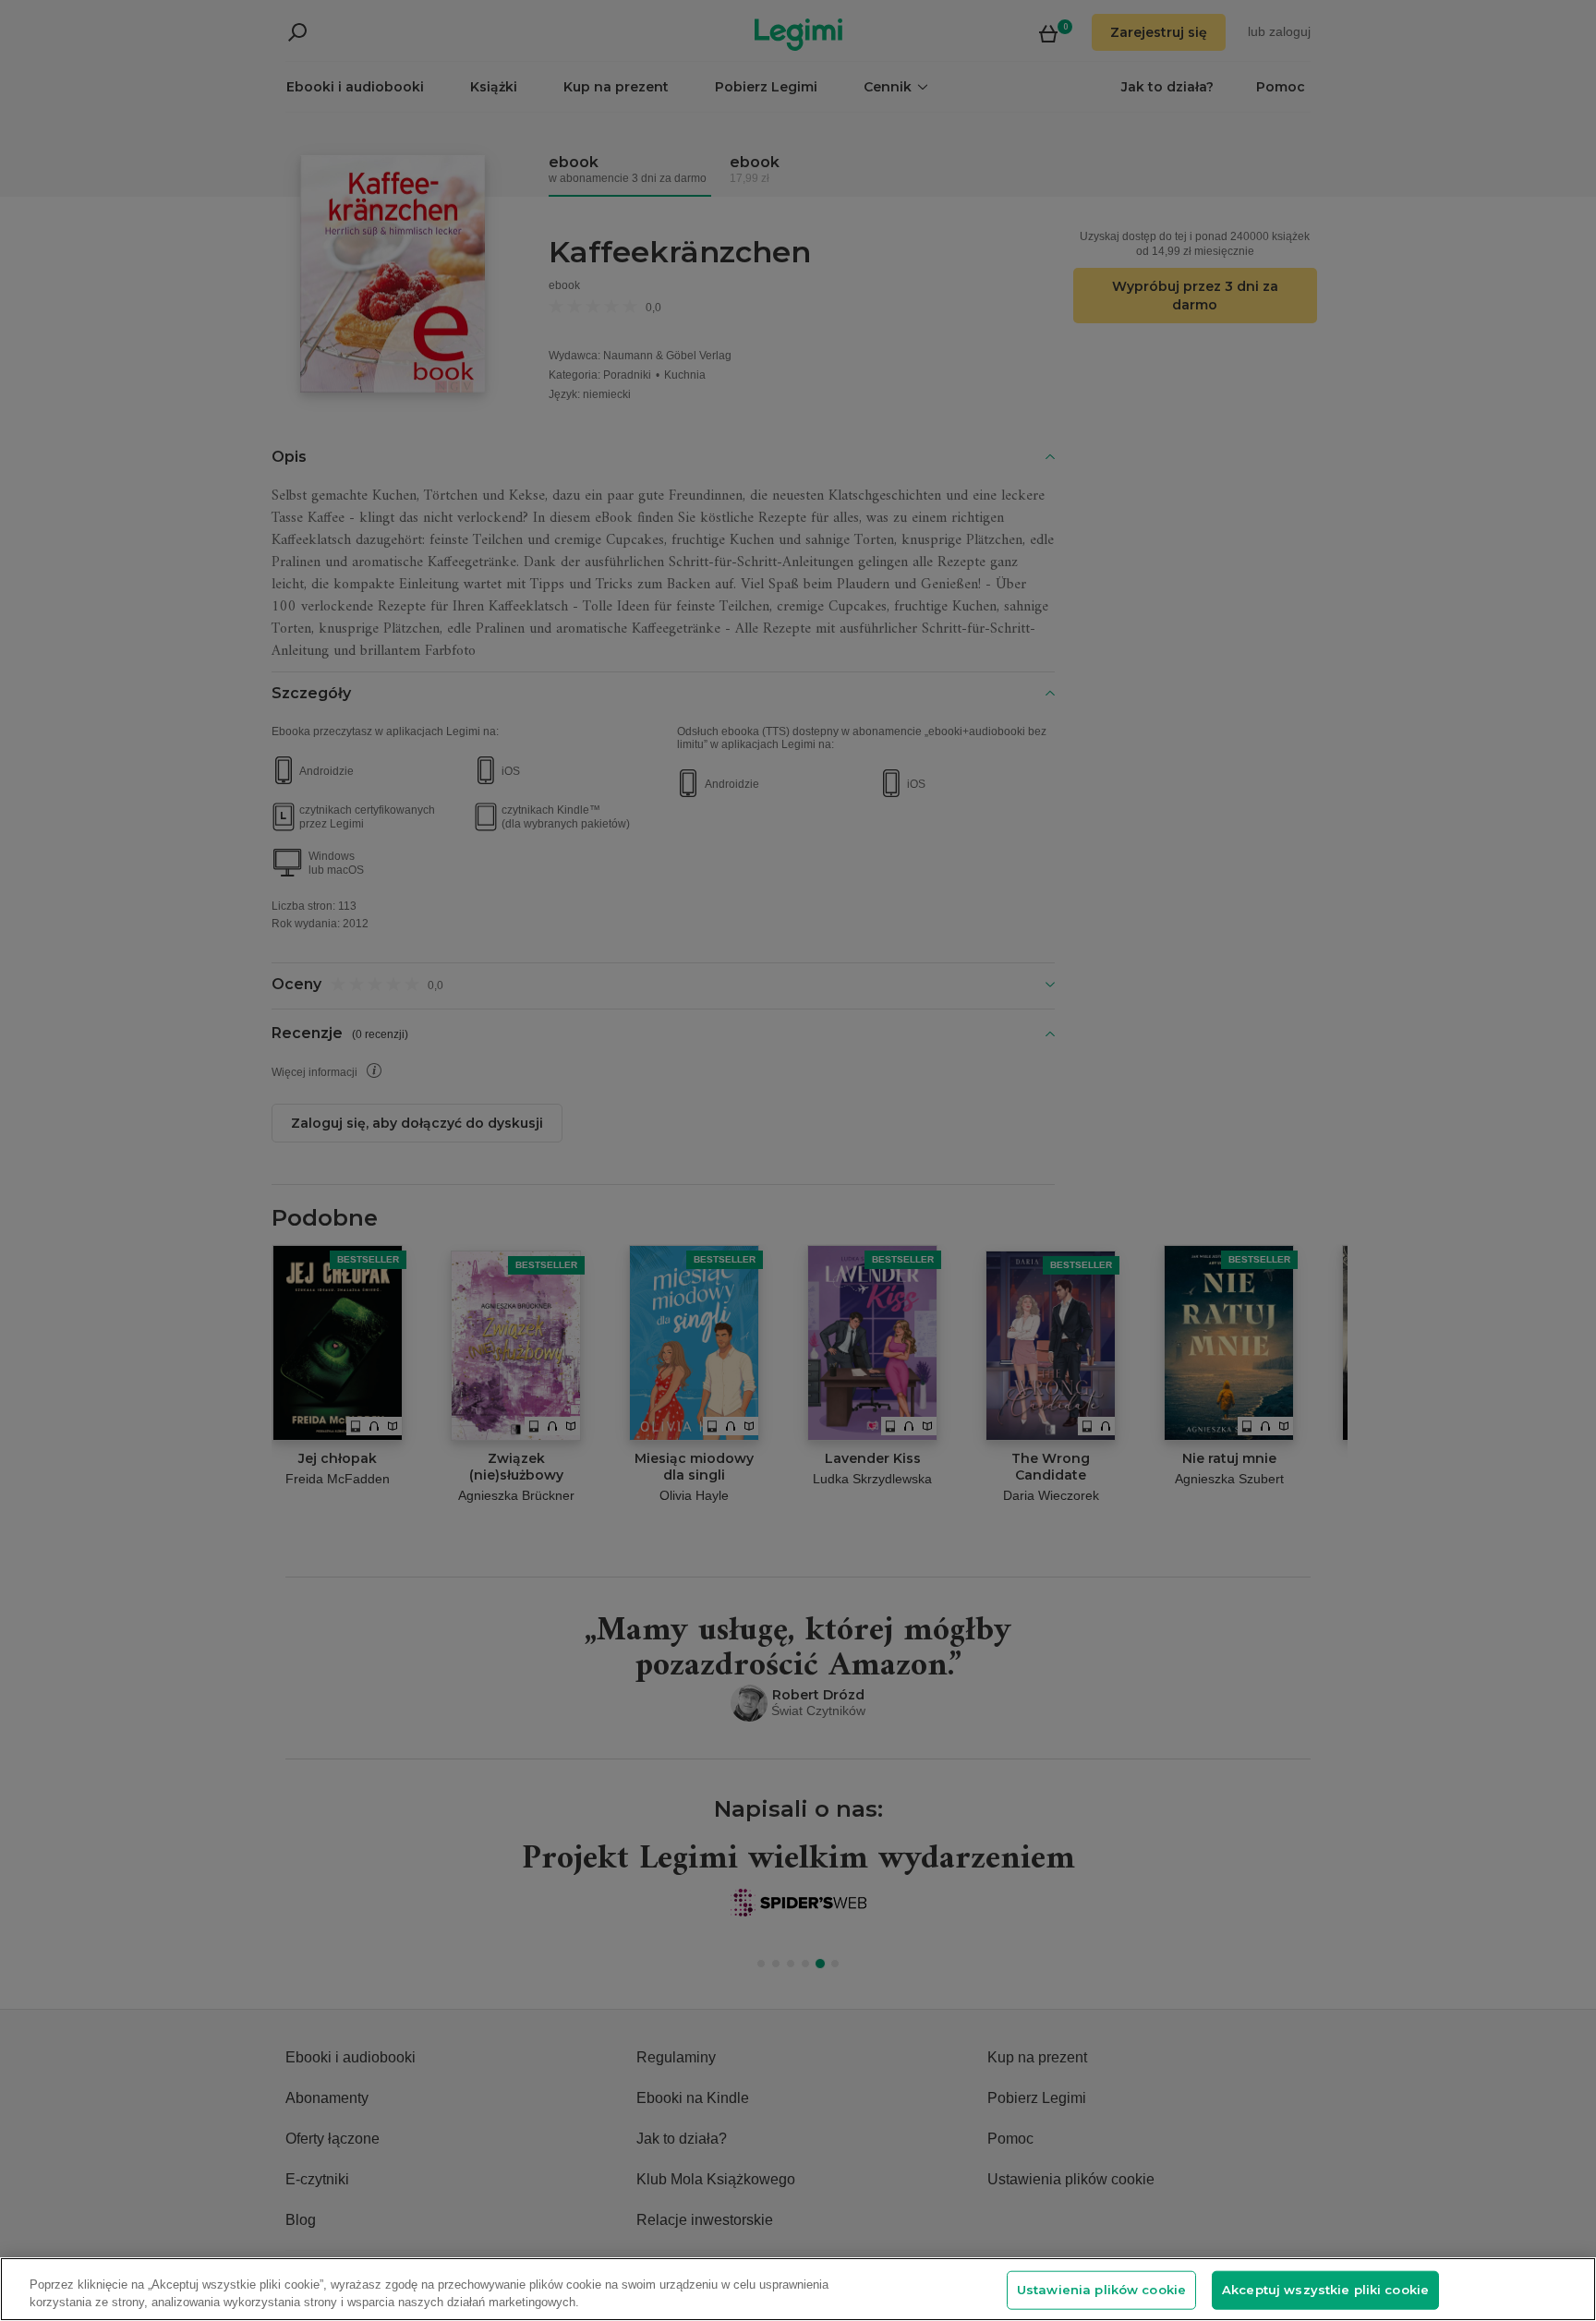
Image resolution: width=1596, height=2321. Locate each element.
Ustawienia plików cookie (1101, 2290)
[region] (798, 2289)
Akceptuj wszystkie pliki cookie (1325, 2290)
